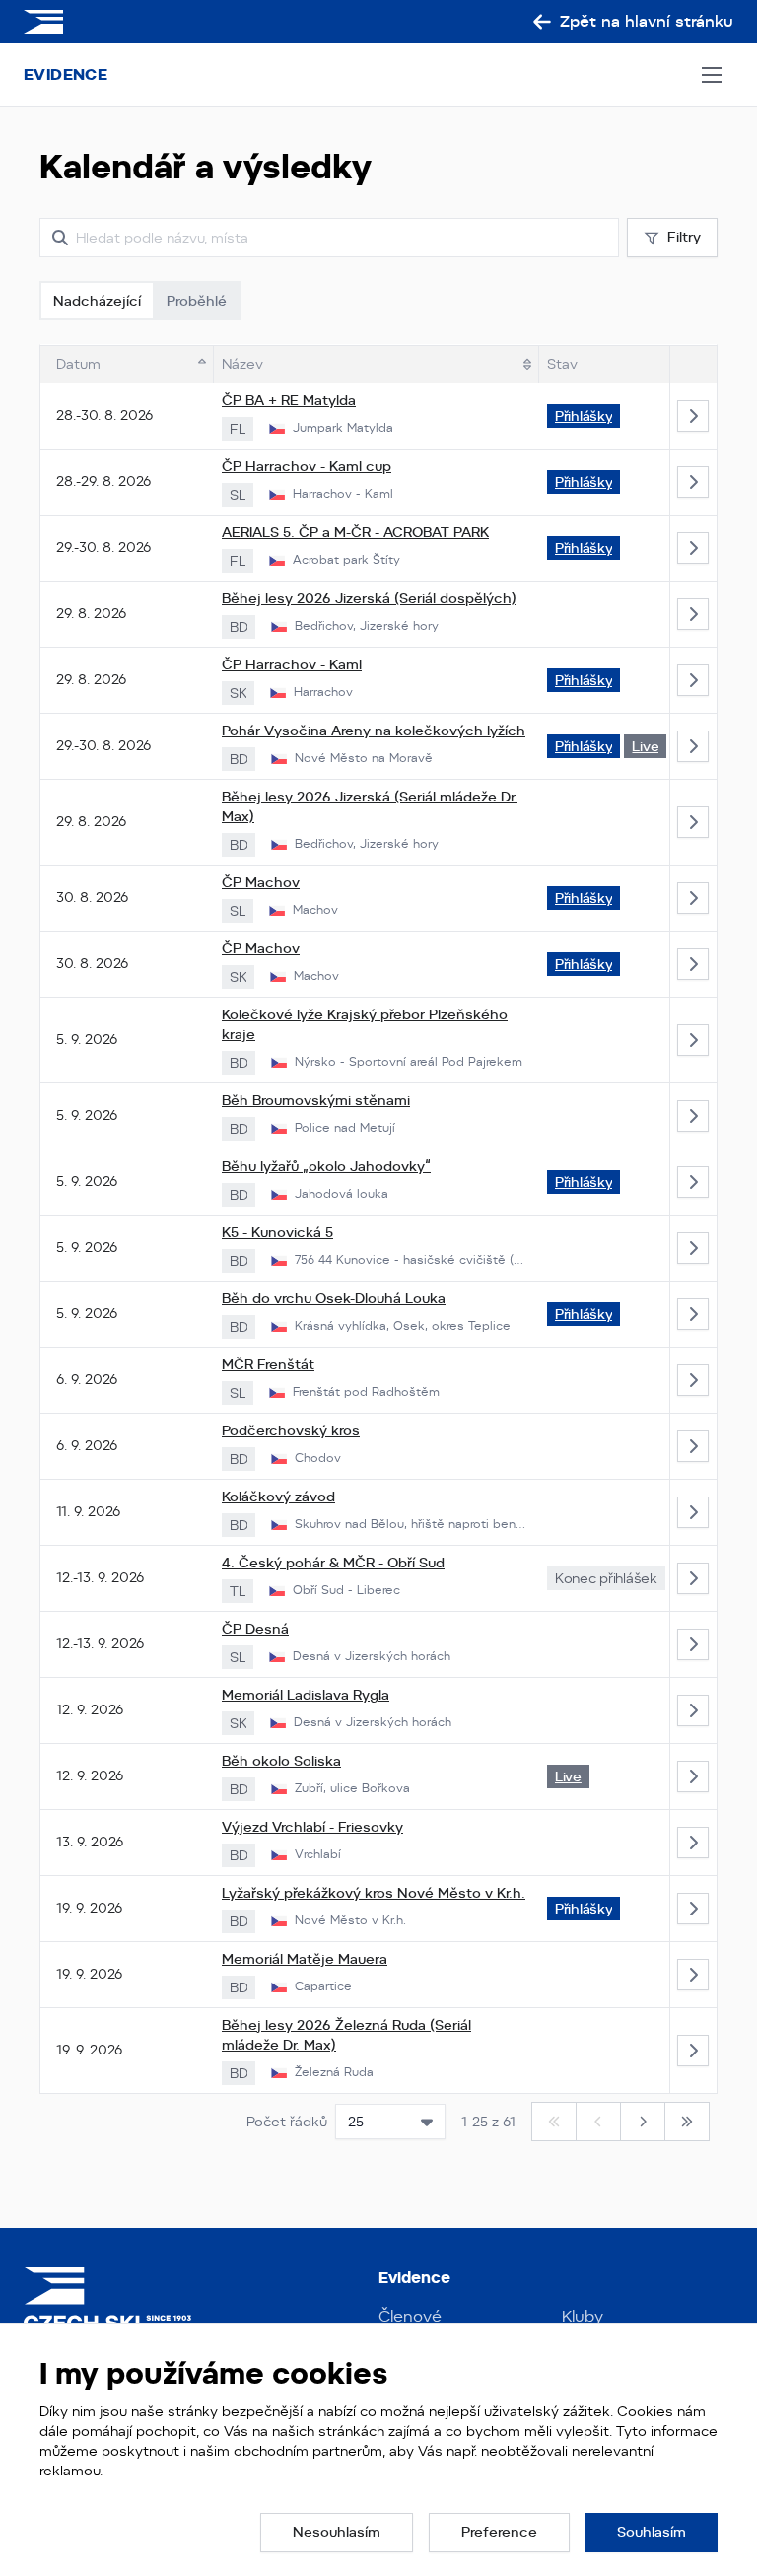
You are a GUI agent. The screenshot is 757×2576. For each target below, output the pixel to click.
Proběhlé (197, 301)
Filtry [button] (684, 237)
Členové (410, 2316)
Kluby (583, 2316)
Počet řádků (287, 2122)
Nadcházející (97, 301)
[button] (337, 2533)
